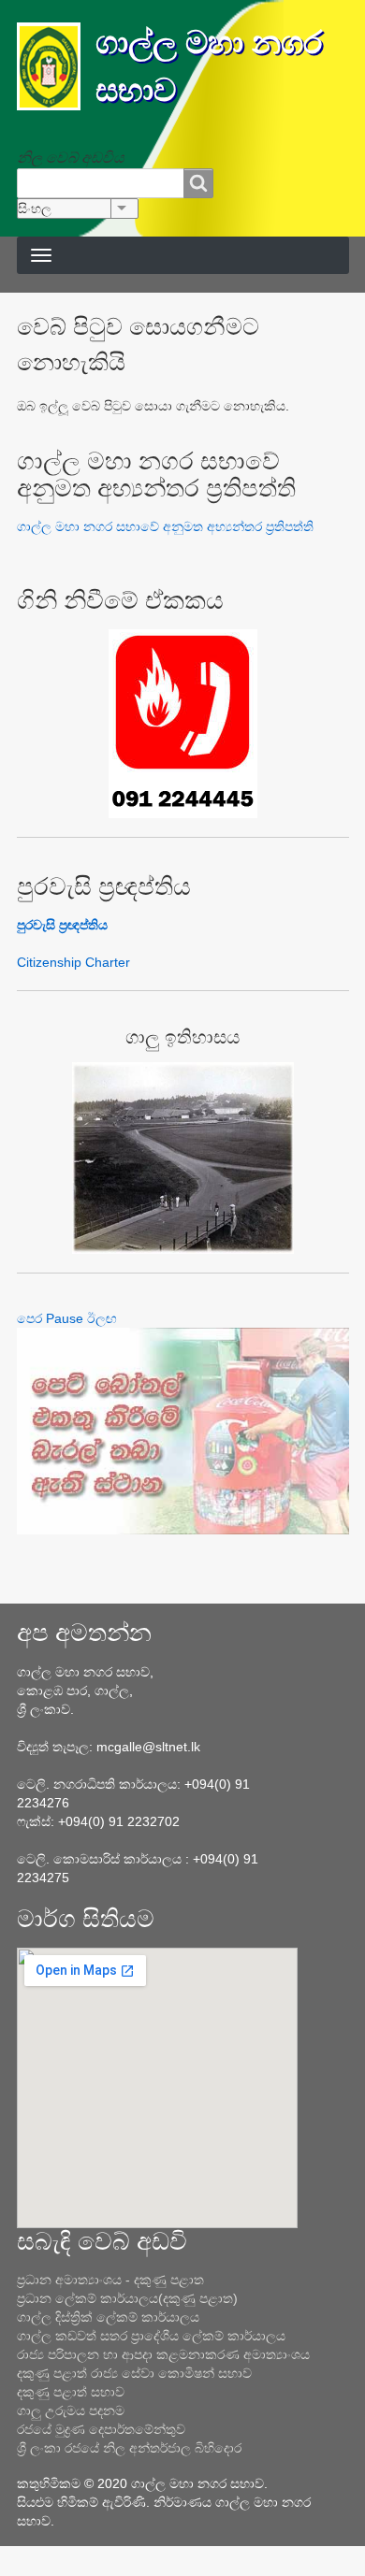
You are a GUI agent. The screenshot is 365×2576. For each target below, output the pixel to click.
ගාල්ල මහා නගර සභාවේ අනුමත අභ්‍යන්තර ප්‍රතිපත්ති (165, 526)
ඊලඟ (102, 1318)
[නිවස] (57, 66)
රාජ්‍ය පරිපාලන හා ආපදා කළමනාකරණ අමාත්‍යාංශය (163, 2354)
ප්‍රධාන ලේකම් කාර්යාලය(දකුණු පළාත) (127, 2298)
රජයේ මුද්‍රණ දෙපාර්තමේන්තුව (101, 2429)
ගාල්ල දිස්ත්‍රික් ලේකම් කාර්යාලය (108, 2317)
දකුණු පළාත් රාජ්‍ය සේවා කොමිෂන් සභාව (134, 2373)
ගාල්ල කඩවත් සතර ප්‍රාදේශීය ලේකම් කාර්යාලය (151, 2336)
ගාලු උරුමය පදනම (71, 2411)
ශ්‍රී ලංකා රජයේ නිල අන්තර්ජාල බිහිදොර (129, 2448)
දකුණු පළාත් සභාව (71, 2392)
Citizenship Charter (73, 962)
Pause (65, 1318)
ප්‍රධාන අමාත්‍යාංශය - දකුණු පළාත (110, 2280)
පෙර (29, 1318)
